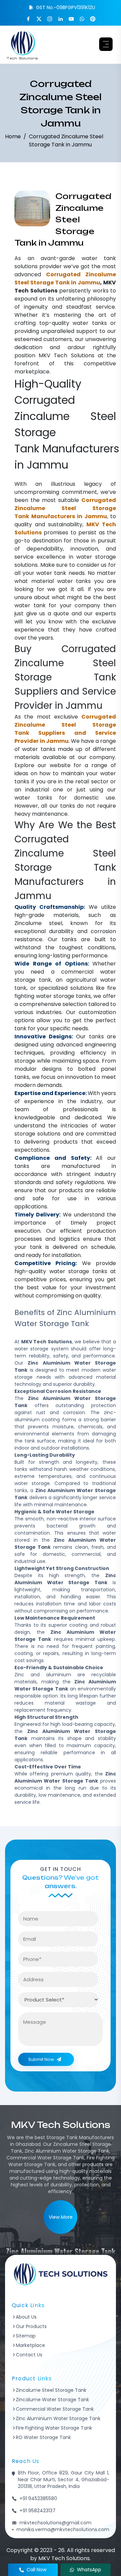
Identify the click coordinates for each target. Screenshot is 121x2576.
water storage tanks (63, 996)
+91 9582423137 (37, 2511)
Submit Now (41, 2059)
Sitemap (26, 2336)
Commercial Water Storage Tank (55, 2409)
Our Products (31, 2326)
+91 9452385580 (38, 2498)
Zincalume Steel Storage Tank (51, 2390)
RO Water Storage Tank (43, 2437)
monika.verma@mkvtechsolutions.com (63, 2529)
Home (13, 136)
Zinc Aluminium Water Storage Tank (58, 2418)
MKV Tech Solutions (66, 355)
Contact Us (29, 2355)
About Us (26, 2317)
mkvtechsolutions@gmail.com (55, 2523)
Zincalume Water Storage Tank (52, 2400)
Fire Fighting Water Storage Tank (54, 2428)
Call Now (36, 2570)
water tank (99, 258)
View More (61, 2217)
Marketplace (30, 2345)
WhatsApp (89, 2570)
